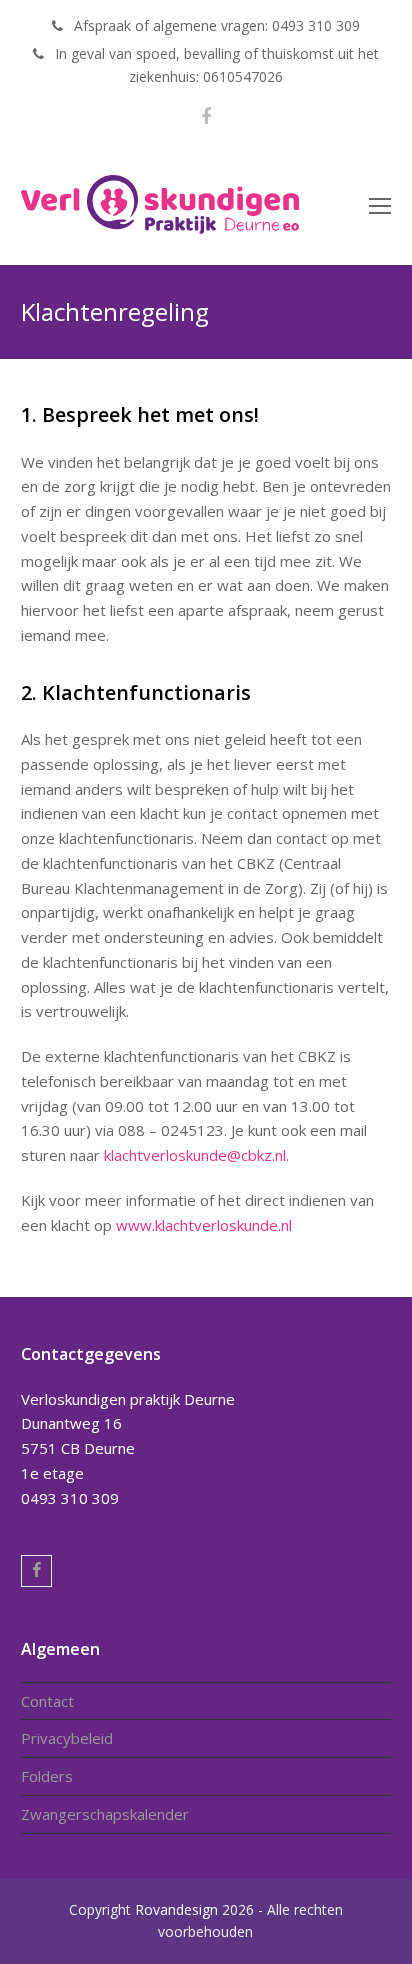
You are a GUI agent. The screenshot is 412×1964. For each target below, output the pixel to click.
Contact (47, 1701)
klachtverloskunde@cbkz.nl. (196, 1155)
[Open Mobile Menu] (380, 205)
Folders (47, 1776)
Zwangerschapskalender (105, 1814)
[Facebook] (206, 116)
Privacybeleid (67, 1738)
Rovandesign (176, 1909)
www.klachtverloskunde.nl (204, 1225)
